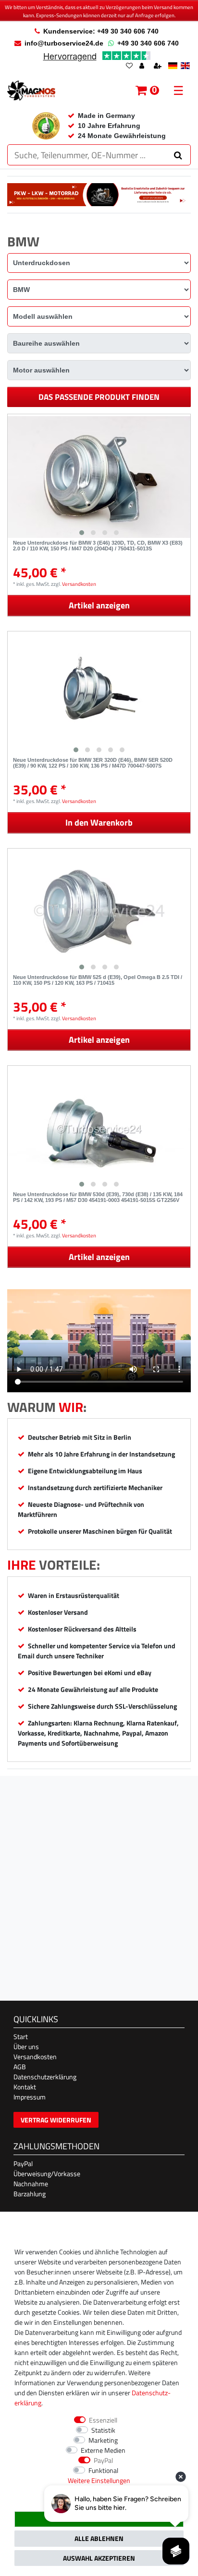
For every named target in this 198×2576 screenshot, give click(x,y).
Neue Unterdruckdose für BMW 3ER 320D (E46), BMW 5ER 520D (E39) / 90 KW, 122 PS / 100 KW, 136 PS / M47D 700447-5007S (93, 763)
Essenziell (103, 2420)
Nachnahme (31, 2184)
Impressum (30, 2097)
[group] (99, 477)
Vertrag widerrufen (56, 2120)
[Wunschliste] (129, 66)
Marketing (103, 2440)
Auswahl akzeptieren (99, 2558)
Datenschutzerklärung (45, 2077)
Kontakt (25, 2087)
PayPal (23, 2163)
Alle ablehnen (99, 2538)
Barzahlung (30, 2194)
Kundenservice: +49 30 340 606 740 (101, 31)
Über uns (26, 2046)
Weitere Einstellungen (99, 2480)
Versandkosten (79, 584)
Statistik (103, 2430)
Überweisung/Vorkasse (47, 2174)
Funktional (103, 2470)
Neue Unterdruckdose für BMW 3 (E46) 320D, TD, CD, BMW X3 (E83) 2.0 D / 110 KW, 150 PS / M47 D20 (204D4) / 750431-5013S (98, 546)
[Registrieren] (159, 66)
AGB (20, 2067)
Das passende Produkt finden (99, 397)
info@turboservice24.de (64, 43)
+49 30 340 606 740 (148, 43)
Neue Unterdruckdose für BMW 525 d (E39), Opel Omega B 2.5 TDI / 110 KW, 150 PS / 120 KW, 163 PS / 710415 (98, 980)
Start (21, 2036)
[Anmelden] (143, 66)
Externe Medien (103, 2450)
